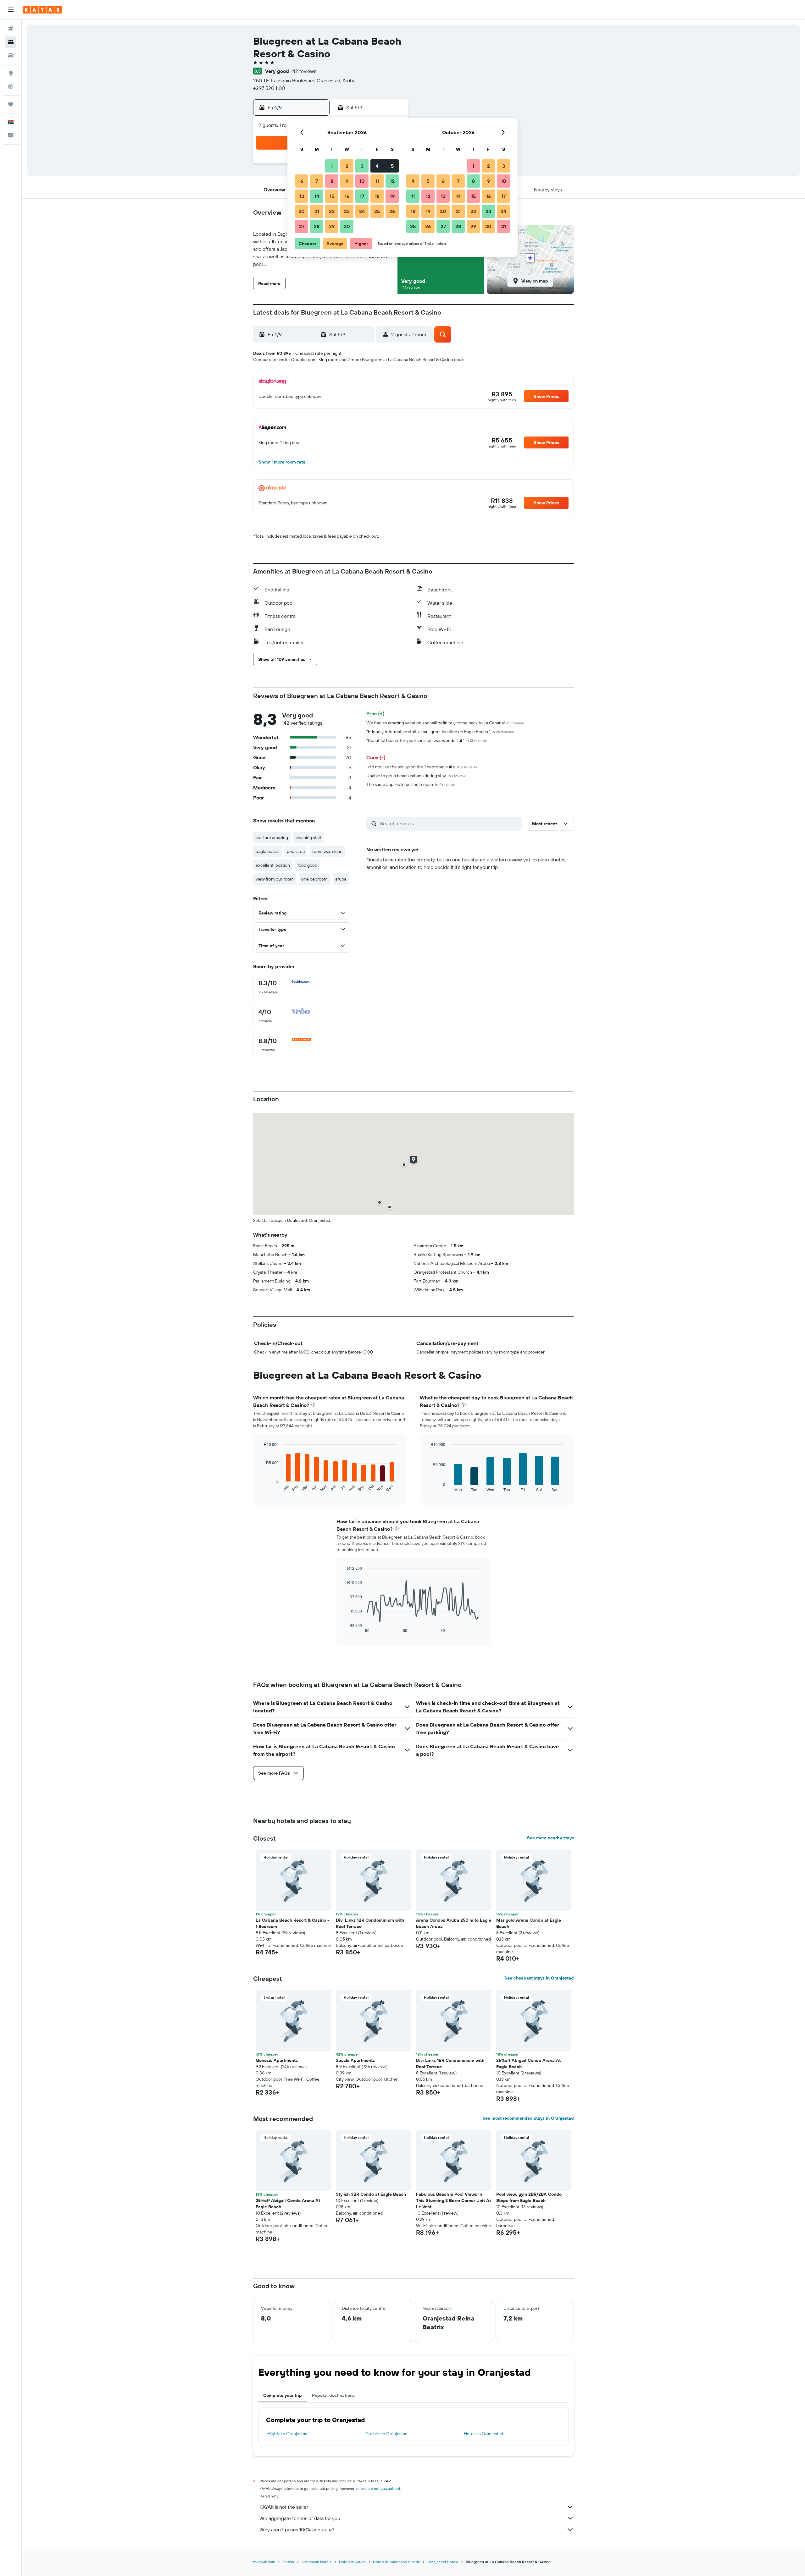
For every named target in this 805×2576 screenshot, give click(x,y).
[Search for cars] (11, 55)
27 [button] (302, 226)
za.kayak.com (264, 2562)
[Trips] (11, 104)
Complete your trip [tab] (283, 2395)
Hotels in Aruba (352, 2562)
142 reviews (304, 71)
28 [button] (317, 226)
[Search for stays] (11, 42)
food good (307, 865)
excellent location (273, 865)
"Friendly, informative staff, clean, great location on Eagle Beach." (440, 732)
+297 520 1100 (269, 88)
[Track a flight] (11, 86)
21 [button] (317, 211)
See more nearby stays (550, 1838)
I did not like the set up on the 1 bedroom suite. (422, 767)
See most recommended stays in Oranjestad (528, 2118)
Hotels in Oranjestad (483, 2434)
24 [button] (362, 211)
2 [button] (347, 166)
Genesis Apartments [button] (277, 2060)
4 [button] (377, 166)
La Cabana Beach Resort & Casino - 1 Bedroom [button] (292, 1923)
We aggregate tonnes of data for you (300, 2518)
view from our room (275, 879)
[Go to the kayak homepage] (42, 10)
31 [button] (504, 226)
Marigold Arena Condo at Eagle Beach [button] (529, 1923)
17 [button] (362, 196)
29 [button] (332, 226)
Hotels (288, 2562)
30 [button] (347, 226)
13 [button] (302, 196)
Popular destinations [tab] (333, 2395)
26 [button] (392, 211)
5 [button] (392, 166)
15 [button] (332, 196)
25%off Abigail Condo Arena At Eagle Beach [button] (528, 2063)
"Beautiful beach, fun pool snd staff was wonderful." (427, 740)
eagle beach (267, 851)
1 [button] (332, 166)
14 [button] (317, 196)
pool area (296, 851)
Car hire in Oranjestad (386, 2434)
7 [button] (317, 181)
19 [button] (392, 196)
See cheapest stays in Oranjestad (539, 1978)
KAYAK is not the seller (284, 2507)
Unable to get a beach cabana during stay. (416, 776)
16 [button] (347, 196)
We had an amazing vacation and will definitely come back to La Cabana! (445, 723)
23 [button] (347, 211)
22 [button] (332, 211)
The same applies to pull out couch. (411, 784)
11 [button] (377, 181)
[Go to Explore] (11, 73)
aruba (341, 879)
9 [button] (347, 181)
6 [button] (302, 181)
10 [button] (362, 181)
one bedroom (314, 879)
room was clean (327, 851)
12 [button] (392, 181)
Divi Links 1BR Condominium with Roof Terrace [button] (370, 1923)
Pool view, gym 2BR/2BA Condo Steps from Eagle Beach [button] (529, 2197)
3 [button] (362, 166)
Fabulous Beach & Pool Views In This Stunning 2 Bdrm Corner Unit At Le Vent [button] (453, 2200)
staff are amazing (272, 838)
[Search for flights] (11, 29)
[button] (11, 10)
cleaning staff (308, 838)
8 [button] (332, 181)
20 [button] (302, 211)
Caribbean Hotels (316, 2562)
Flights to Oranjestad (287, 2434)
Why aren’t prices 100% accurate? (297, 2529)
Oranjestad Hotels (443, 2562)
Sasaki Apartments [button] (355, 2060)
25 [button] (377, 211)
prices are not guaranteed (378, 2488)
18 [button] (377, 196)
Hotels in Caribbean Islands (396, 2562)
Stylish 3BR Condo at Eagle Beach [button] (371, 2194)
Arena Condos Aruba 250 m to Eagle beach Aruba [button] (454, 1923)
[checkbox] (285, 987)
